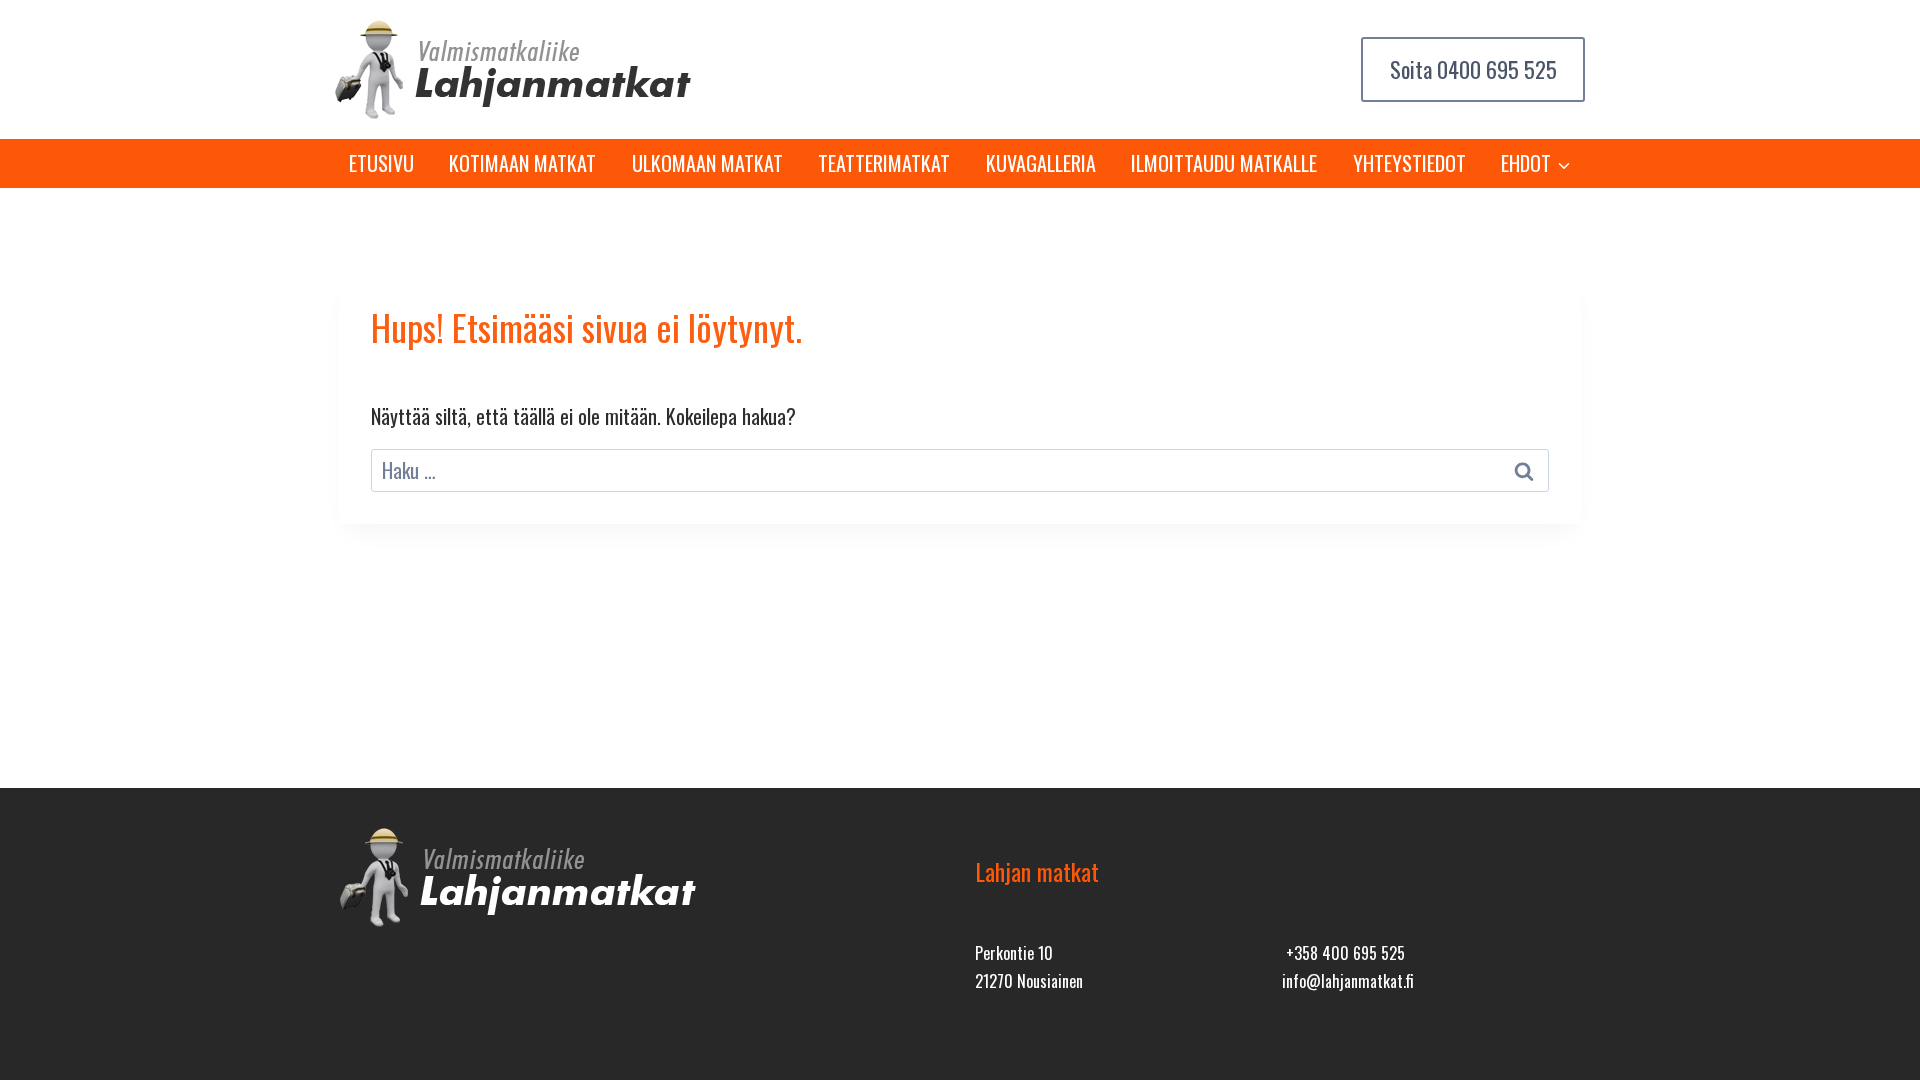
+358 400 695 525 (1341, 953)
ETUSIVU (381, 163)
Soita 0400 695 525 (1473, 69)
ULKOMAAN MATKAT (707, 163)
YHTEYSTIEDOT (1409, 163)
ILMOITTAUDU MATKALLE (1224, 163)
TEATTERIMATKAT (884, 163)
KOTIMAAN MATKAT (522, 163)
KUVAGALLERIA (1041, 163)
